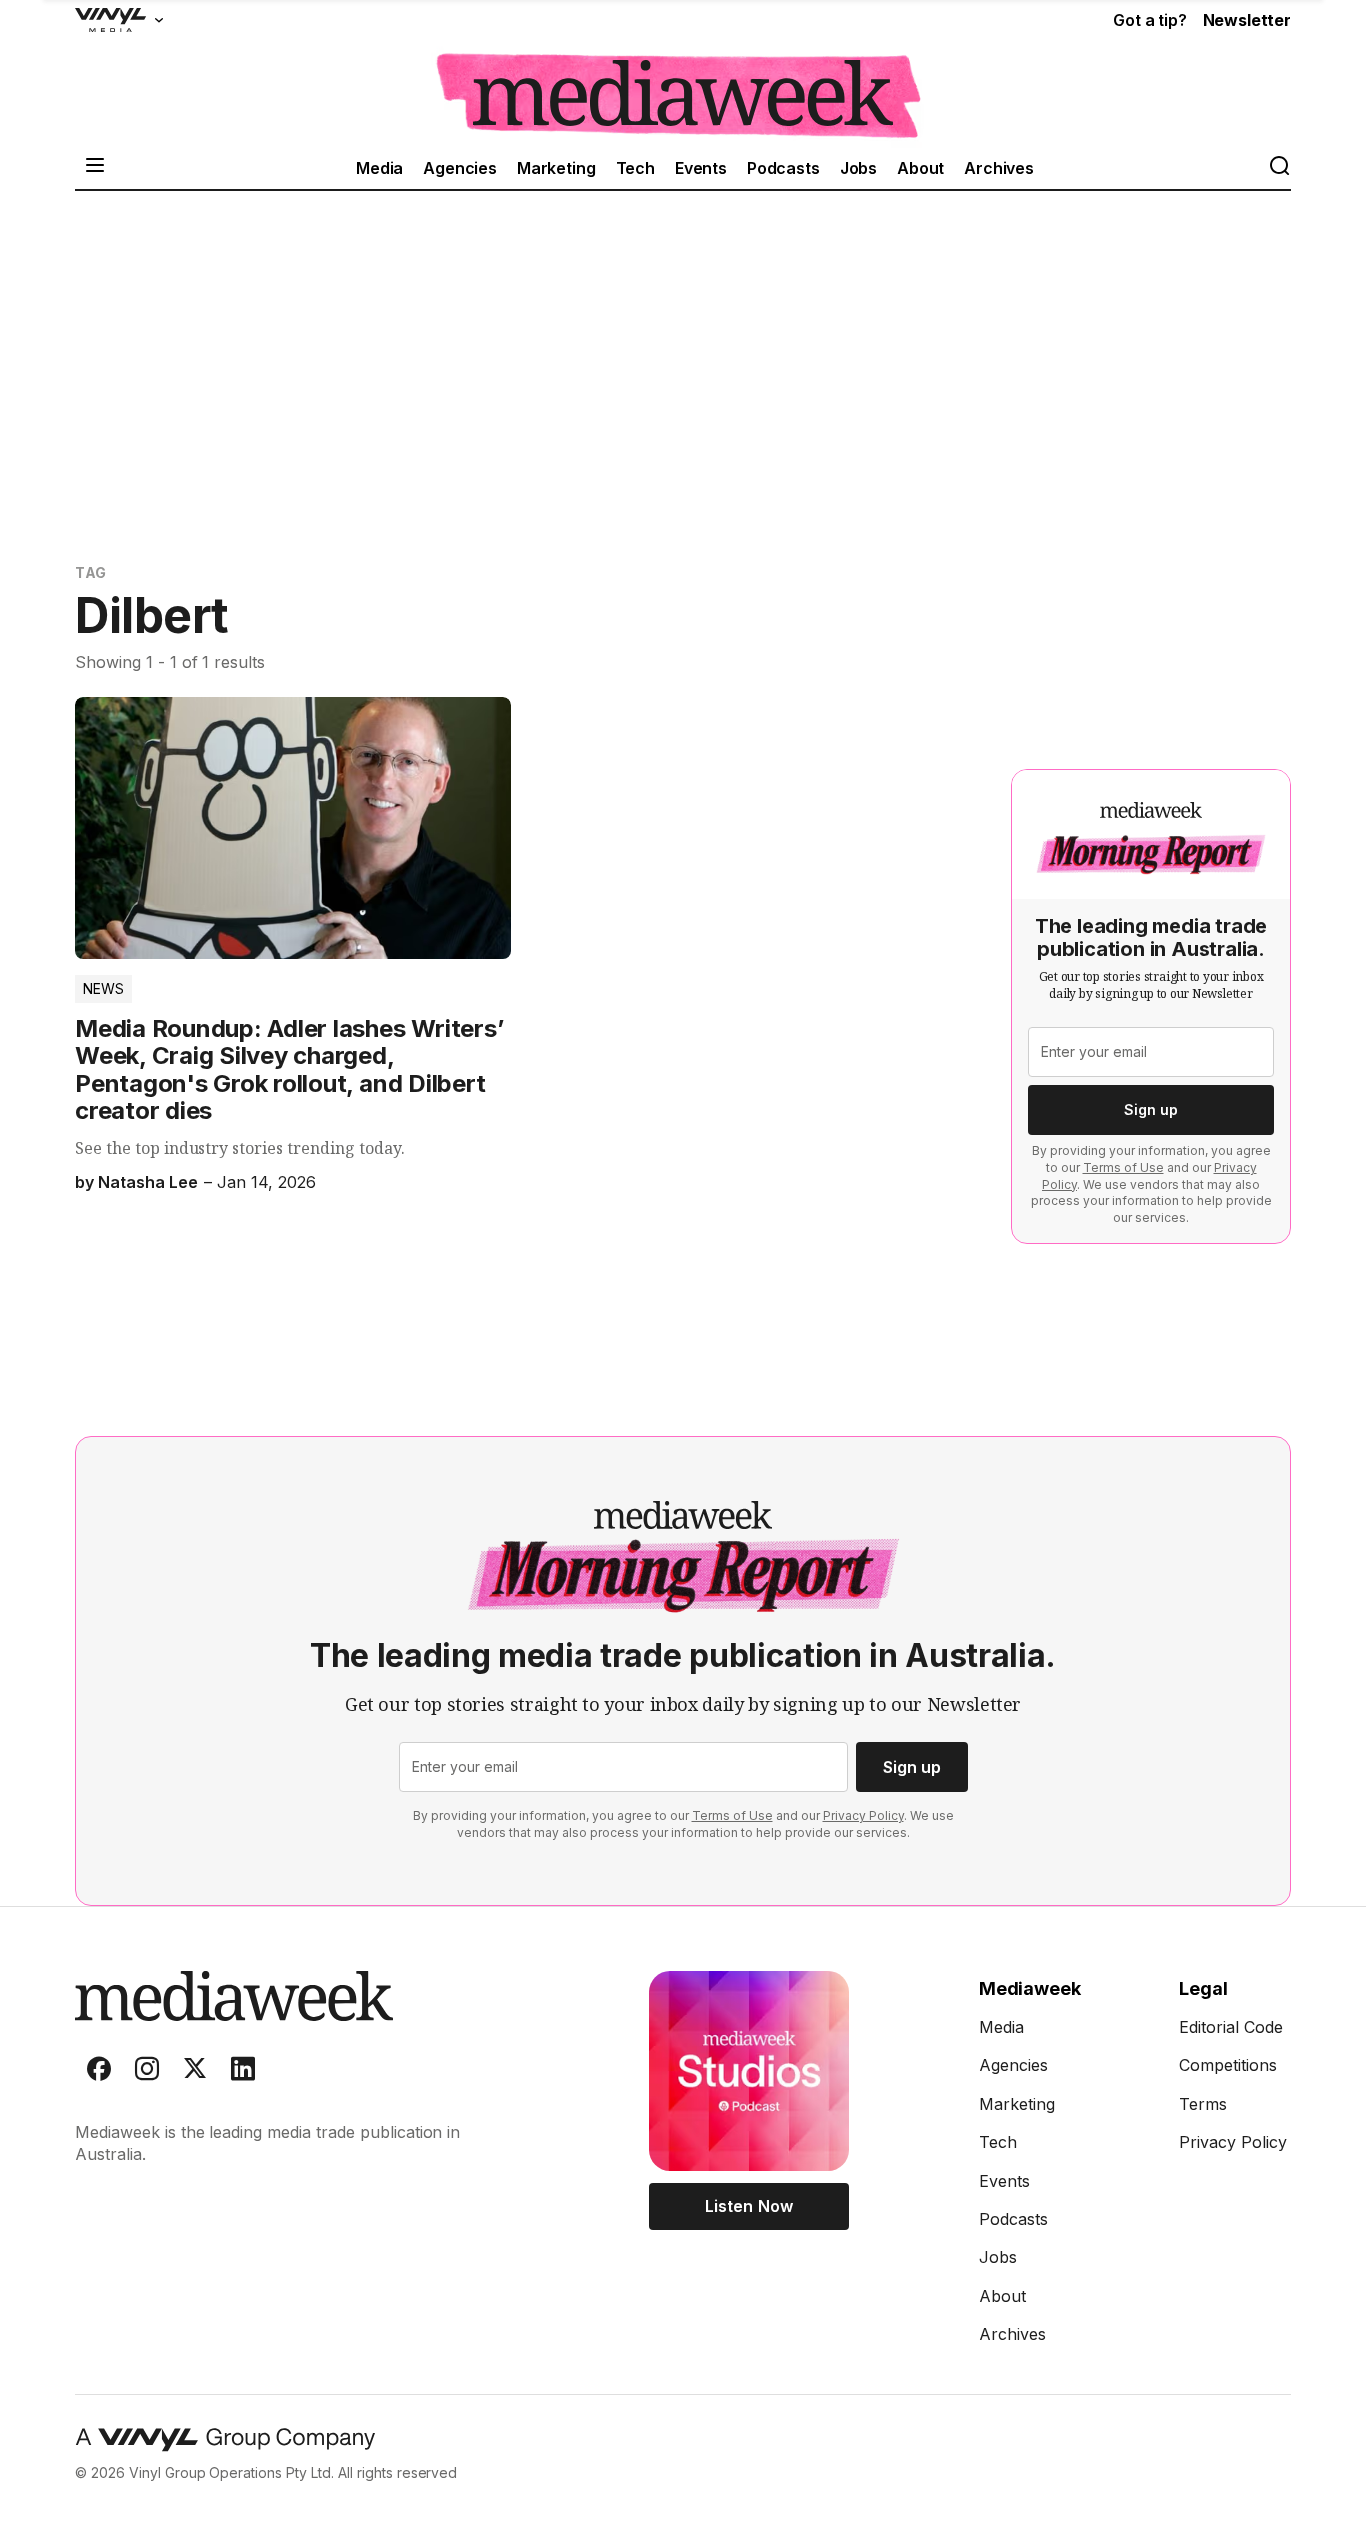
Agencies (460, 168)
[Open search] (1279, 167)
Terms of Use (1123, 1167)
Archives (999, 168)
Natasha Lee (148, 1182)
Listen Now (748, 2206)
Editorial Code (1231, 2027)
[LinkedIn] (243, 2073)
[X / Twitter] (195, 2073)
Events (701, 168)
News (103, 988)
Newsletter (1247, 20)
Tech (635, 168)
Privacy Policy (863, 1815)
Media (379, 168)
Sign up (1151, 1109)
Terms (1203, 2104)
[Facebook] (99, 2073)
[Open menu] (95, 167)
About (920, 168)
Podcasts (783, 168)
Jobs (858, 168)
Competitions (1228, 2065)
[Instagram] (147, 2073)
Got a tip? (1149, 20)
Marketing (556, 168)
